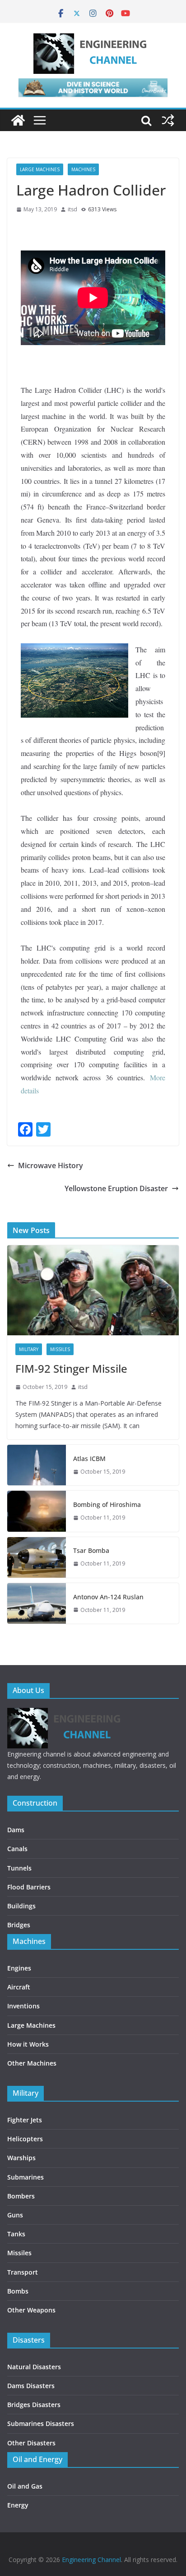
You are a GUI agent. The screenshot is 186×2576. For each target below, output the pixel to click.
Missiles (60, 1349)
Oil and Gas (25, 2486)
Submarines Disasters (41, 2424)
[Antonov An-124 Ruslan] (37, 1603)
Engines (19, 1968)
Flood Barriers (29, 1887)
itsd (72, 209)
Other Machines (32, 2063)
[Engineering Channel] (18, 120)
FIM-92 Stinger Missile (71, 1368)
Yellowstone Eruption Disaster (116, 1188)
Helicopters (25, 2139)
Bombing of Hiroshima (107, 1504)
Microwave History (51, 1165)
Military (29, 1349)
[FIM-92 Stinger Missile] (93, 1290)
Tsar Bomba (91, 1550)
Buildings (21, 1906)
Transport (23, 2272)
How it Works (28, 2044)
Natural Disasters (34, 2367)
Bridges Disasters (34, 2405)
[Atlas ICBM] (37, 1465)
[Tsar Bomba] (37, 1557)
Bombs (18, 2291)
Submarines (26, 2177)
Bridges (19, 1925)
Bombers (21, 2196)
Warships (21, 2158)
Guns (15, 2215)
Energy (18, 2505)
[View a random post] (168, 120)
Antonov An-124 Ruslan (108, 1597)
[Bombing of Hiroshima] (37, 1511)
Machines (83, 169)
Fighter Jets (25, 2120)
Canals (17, 1849)
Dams (16, 1830)
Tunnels (19, 1868)
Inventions (23, 2006)
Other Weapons (31, 2310)
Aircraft (19, 1987)
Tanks (16, 2234)
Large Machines (40, 169)
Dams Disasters (31, 2386)
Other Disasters (31, 2443)
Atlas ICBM (89, 1459)
